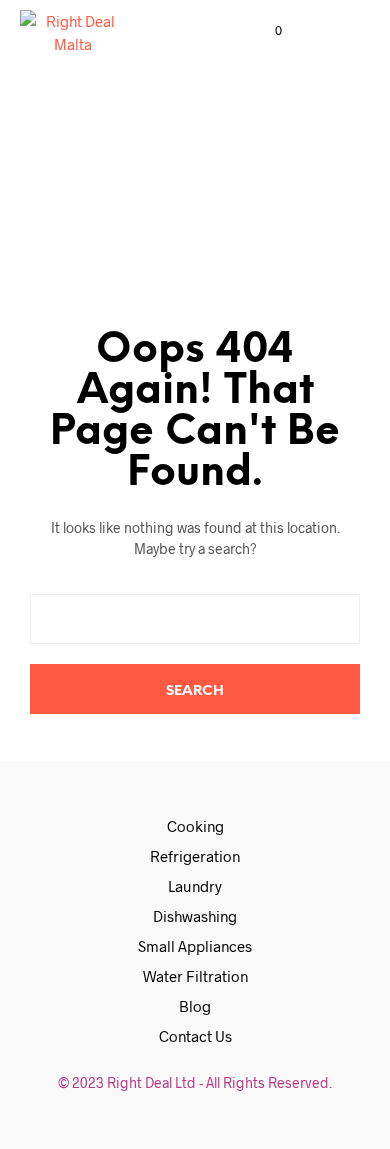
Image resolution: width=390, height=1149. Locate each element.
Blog (195, 1006)
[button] (265, 31)
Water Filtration (195, 976)
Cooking (195, 826)
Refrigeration (195, 856)
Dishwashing (195, 916)
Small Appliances (195, 946)
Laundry (195, 886)
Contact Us (195, 1036)
